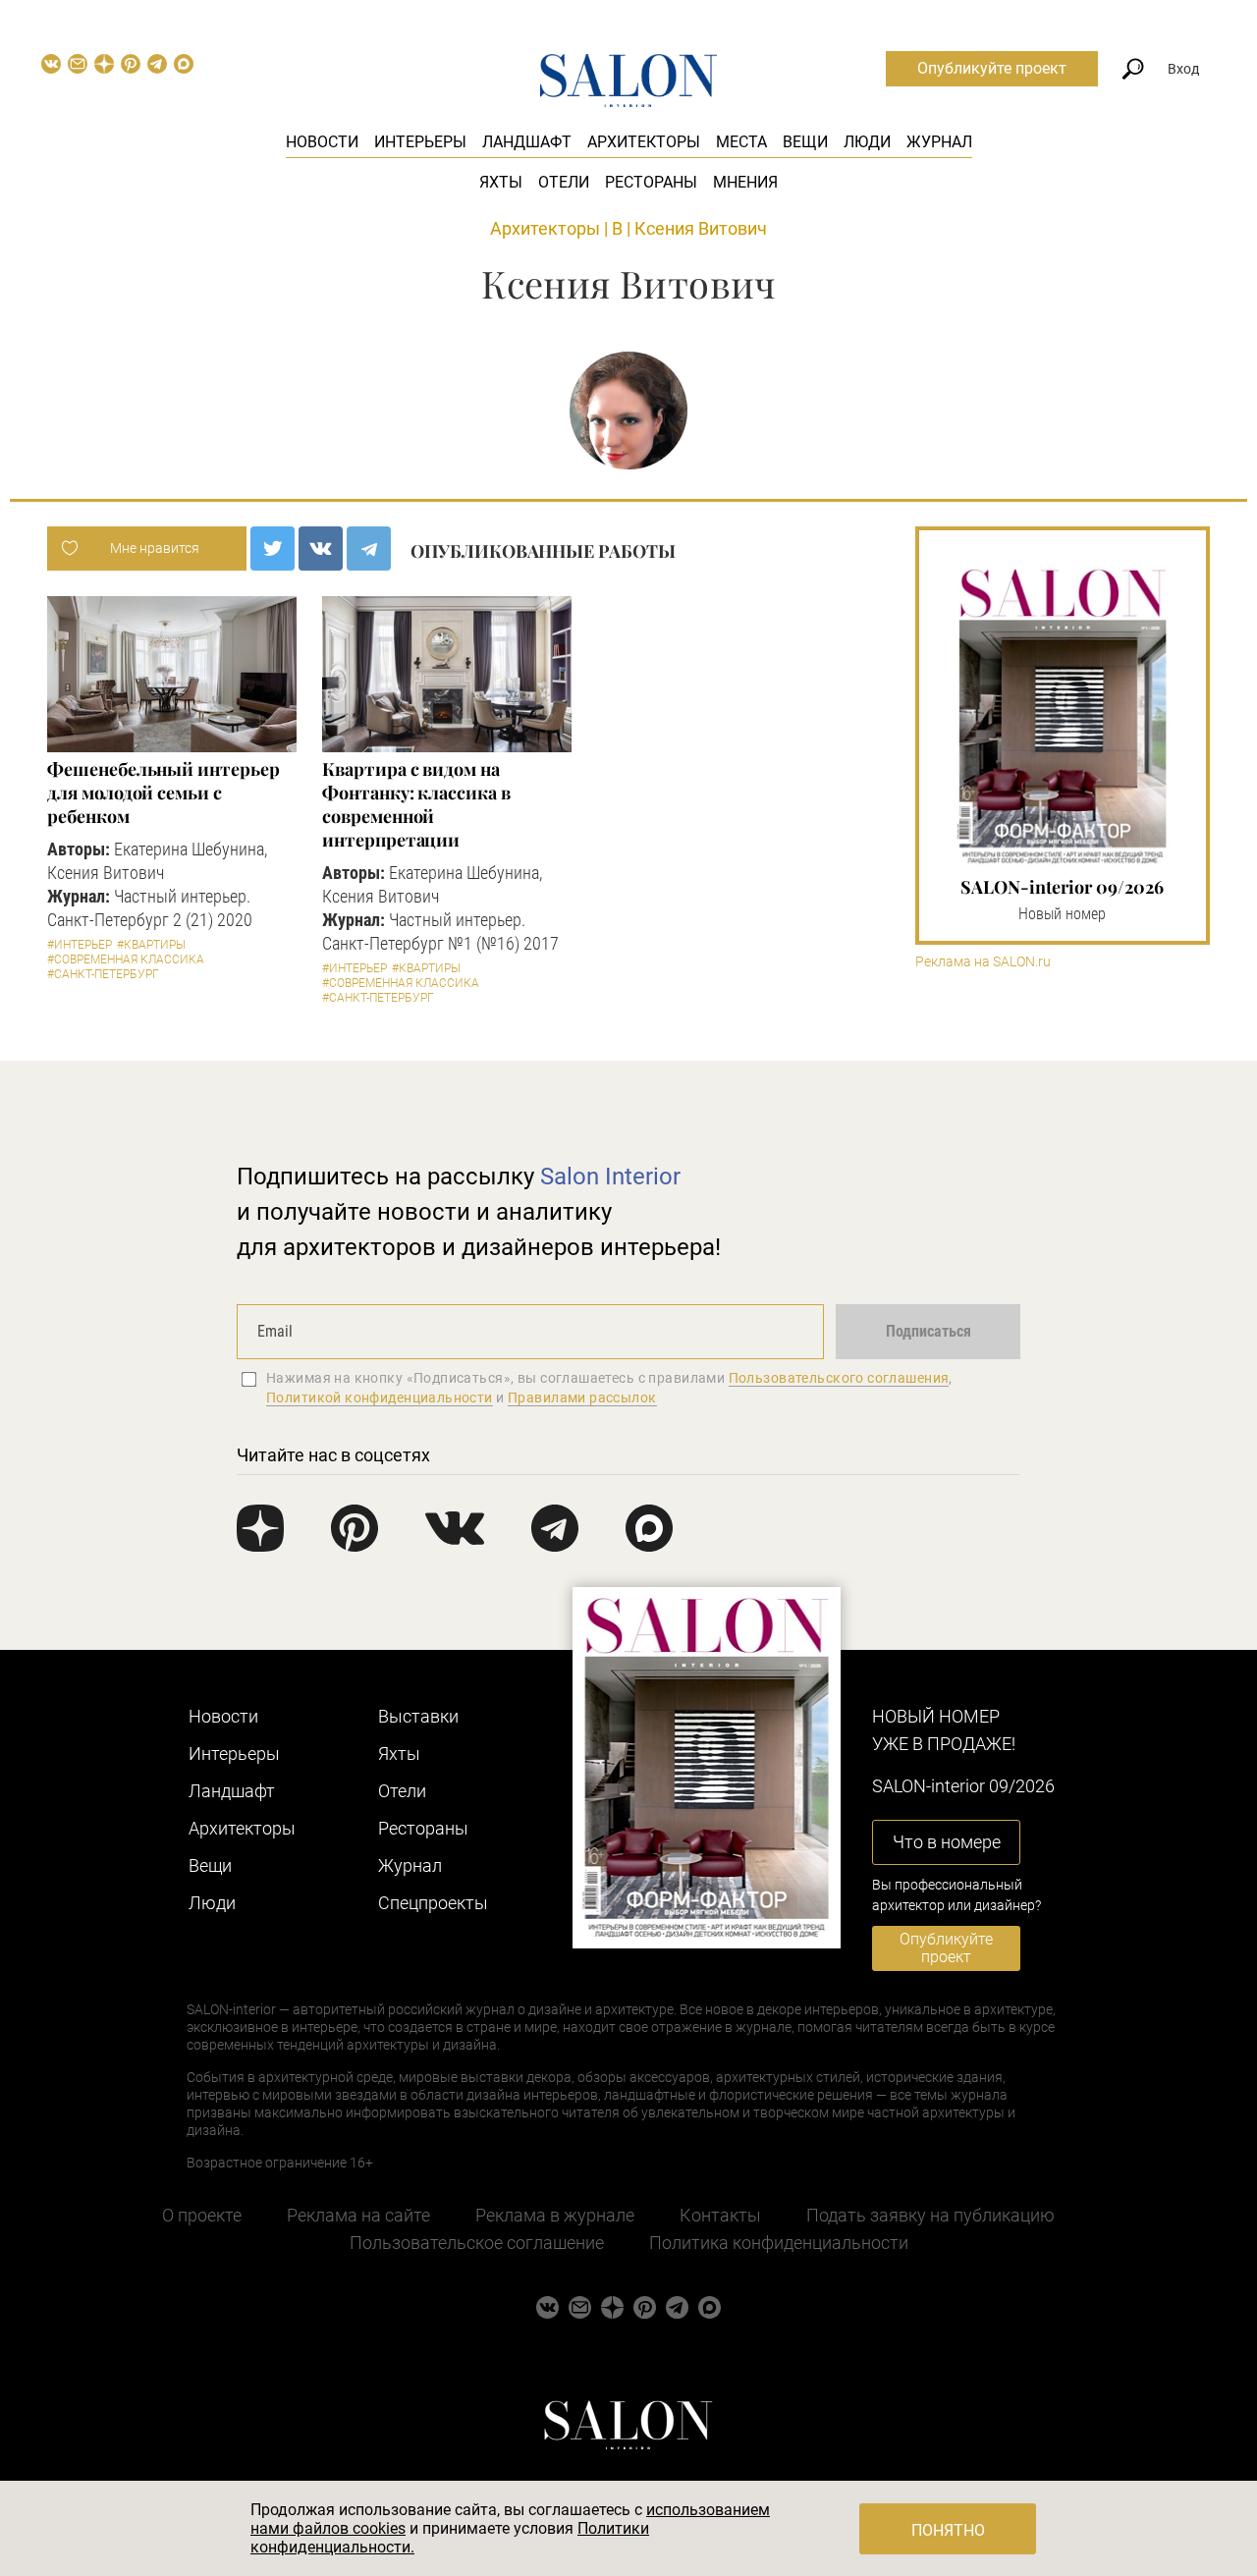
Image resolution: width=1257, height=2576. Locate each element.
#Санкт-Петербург (103, 974)
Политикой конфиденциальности (380, 1398)
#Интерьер (80, 945)
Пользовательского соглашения (839, 1378)
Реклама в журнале (555, 2215)
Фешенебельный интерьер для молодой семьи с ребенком (163, 793)
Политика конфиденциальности (779, 2243)
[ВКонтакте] (321, 548)
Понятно (948, 2530)
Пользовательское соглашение (477, 2243)
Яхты (501, 182)
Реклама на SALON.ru (983, 962)
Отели (564, 182)
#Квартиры (151, 945)
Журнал (939, 142)
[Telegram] (369, 548)
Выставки (418, 1716)
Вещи (805, 142)
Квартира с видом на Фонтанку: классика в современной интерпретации (416, 804)
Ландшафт (527, 142)
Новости (322, 142)
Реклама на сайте (358, 2215)
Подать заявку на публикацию (930, 2215)
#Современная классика (126, 959)
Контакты (720, 2215)
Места (741, 142)
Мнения (745, 182)
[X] (273, 548)
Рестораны (651, 182)
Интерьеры (420, 142)
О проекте (202, 2215)
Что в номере (947, 1842)
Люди (867, 142)
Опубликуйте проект (992, 68)
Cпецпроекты (433, 1903)
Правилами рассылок (582, 1398)
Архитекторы (644, 142)
